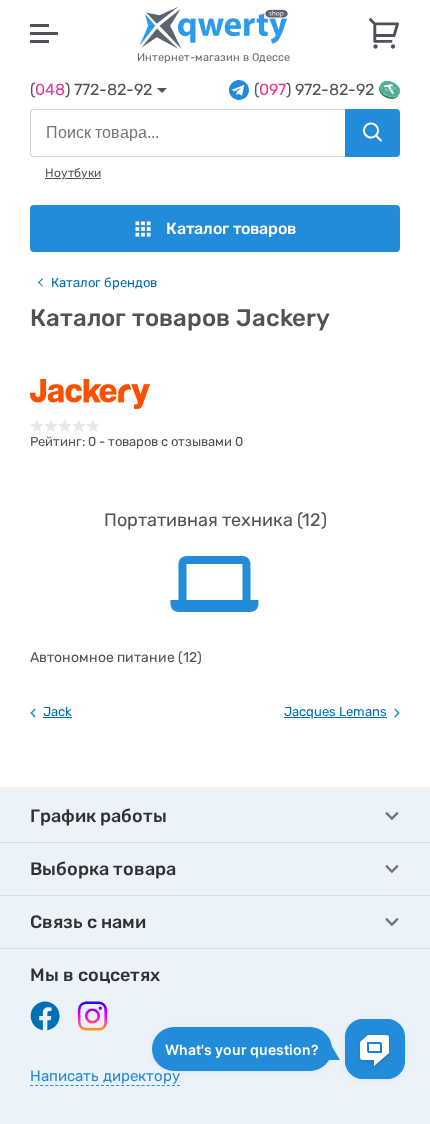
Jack (57, 711)
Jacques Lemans (335, 711)
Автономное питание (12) (116, 657)
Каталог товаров (231, 228)
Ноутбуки (73, 173)
